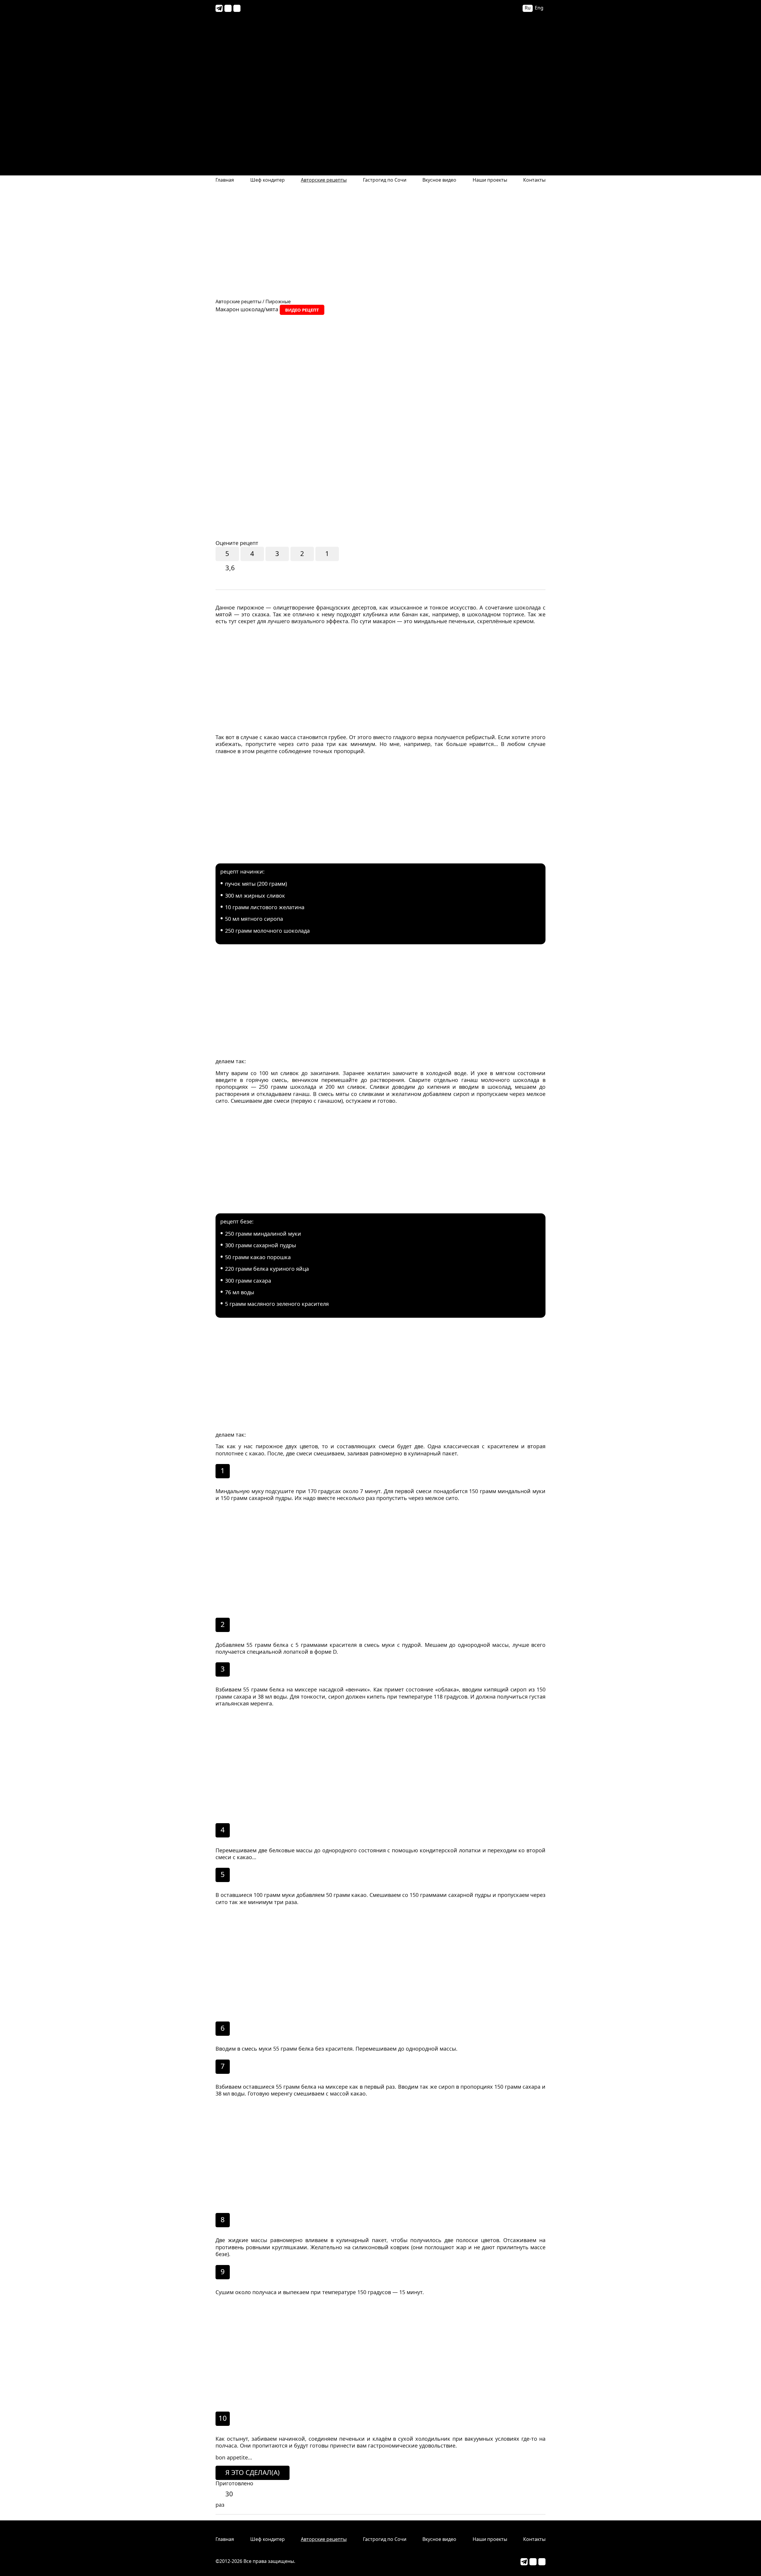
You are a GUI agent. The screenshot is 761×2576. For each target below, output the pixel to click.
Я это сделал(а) (253, 2472)
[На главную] (380, 87)
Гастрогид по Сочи (385, 180)
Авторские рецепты (324, 180)
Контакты (534, 180)
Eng (539, 8)
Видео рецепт (302, 310)
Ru (528, 8)
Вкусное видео (439, 180)
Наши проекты (490, 180)
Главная (225, 180)
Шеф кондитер (268, 180)
